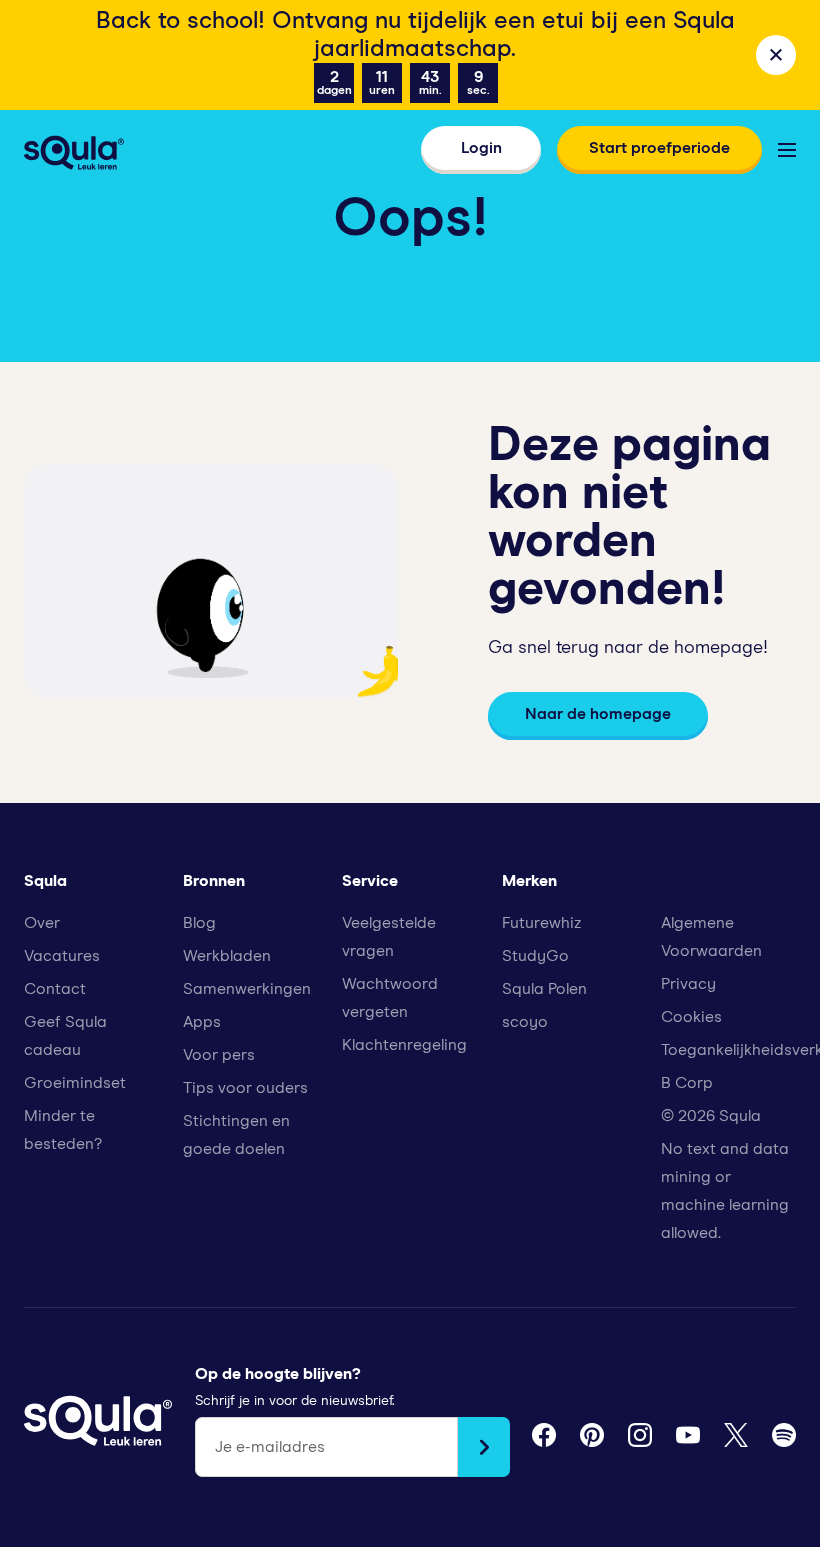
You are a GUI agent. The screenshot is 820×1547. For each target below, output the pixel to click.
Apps (202, 1022)
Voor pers (219, 1055)
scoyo (525, 1022)
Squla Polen (544, 989)
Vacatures (62, 956)
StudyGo (535, 956)
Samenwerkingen (247, 989)
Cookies (691, 1017)
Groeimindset (75, 1083)
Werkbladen (227, 956)
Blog (199, 923)
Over (42, 923)
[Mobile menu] (787, 150)
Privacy (688, 984)
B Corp (687, 1083)
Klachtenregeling (404, 1045)
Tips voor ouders (245, 1088)
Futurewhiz (541, 923)
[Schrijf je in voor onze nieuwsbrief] (484, 1447)
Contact (55, 989)
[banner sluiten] (776, 55)
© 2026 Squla (711, 1116)
